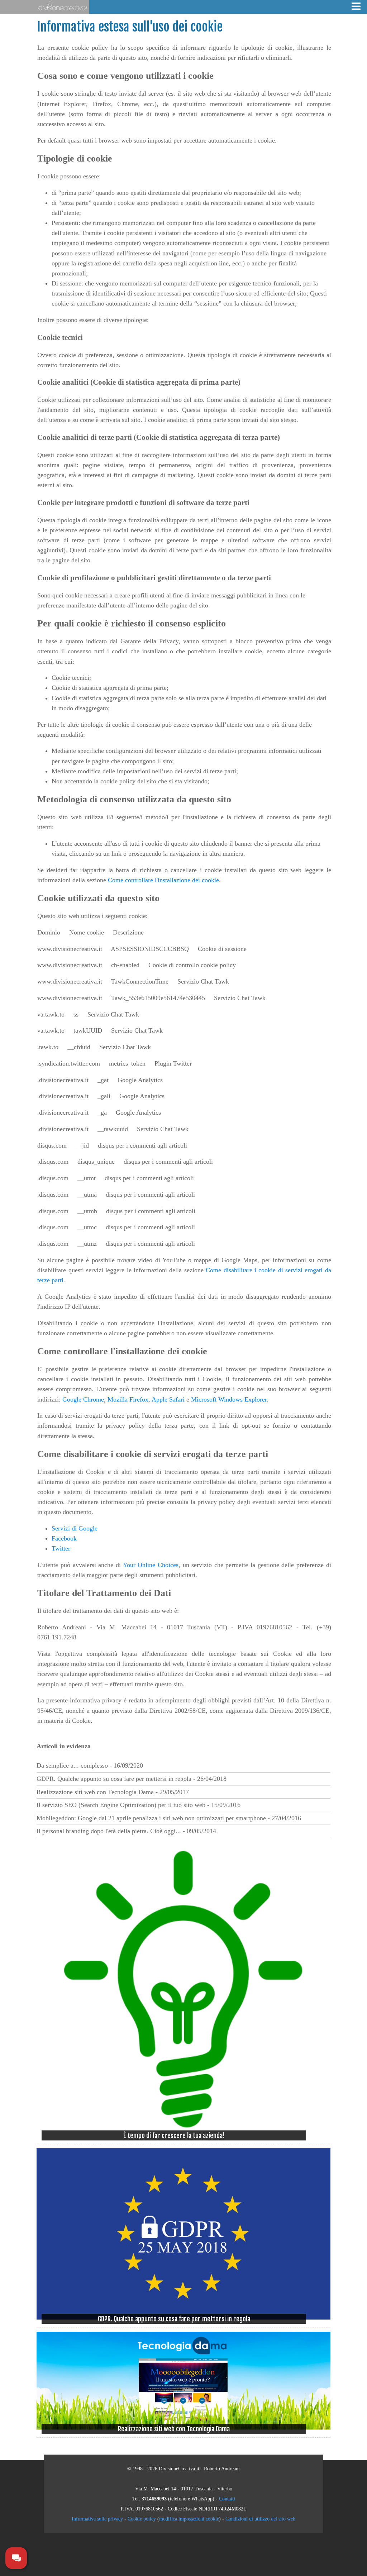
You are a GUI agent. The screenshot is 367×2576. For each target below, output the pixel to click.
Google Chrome (83, 1399)
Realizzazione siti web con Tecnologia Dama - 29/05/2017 (113, 1792)
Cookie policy (142, 2519)
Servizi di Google (75, 1528)
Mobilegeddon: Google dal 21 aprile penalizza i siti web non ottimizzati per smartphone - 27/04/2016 (169, 1818)
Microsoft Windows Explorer (229, 1399)
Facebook (64, 1538)
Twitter (61, 1548)
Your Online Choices (151, 1565)
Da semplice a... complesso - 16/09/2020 (90, 1765)
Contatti (227, 2499)
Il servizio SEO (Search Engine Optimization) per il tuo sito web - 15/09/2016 (139, 1805)
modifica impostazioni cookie (189, 2519)
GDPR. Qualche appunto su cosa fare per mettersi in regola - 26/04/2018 (132, 1779)
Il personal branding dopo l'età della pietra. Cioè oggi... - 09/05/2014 (126, 1831)
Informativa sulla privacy (97, 2519)
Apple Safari (168, 1399)
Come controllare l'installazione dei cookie (163, 880)
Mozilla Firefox (128, 1399)
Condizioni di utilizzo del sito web (260, 2519)
